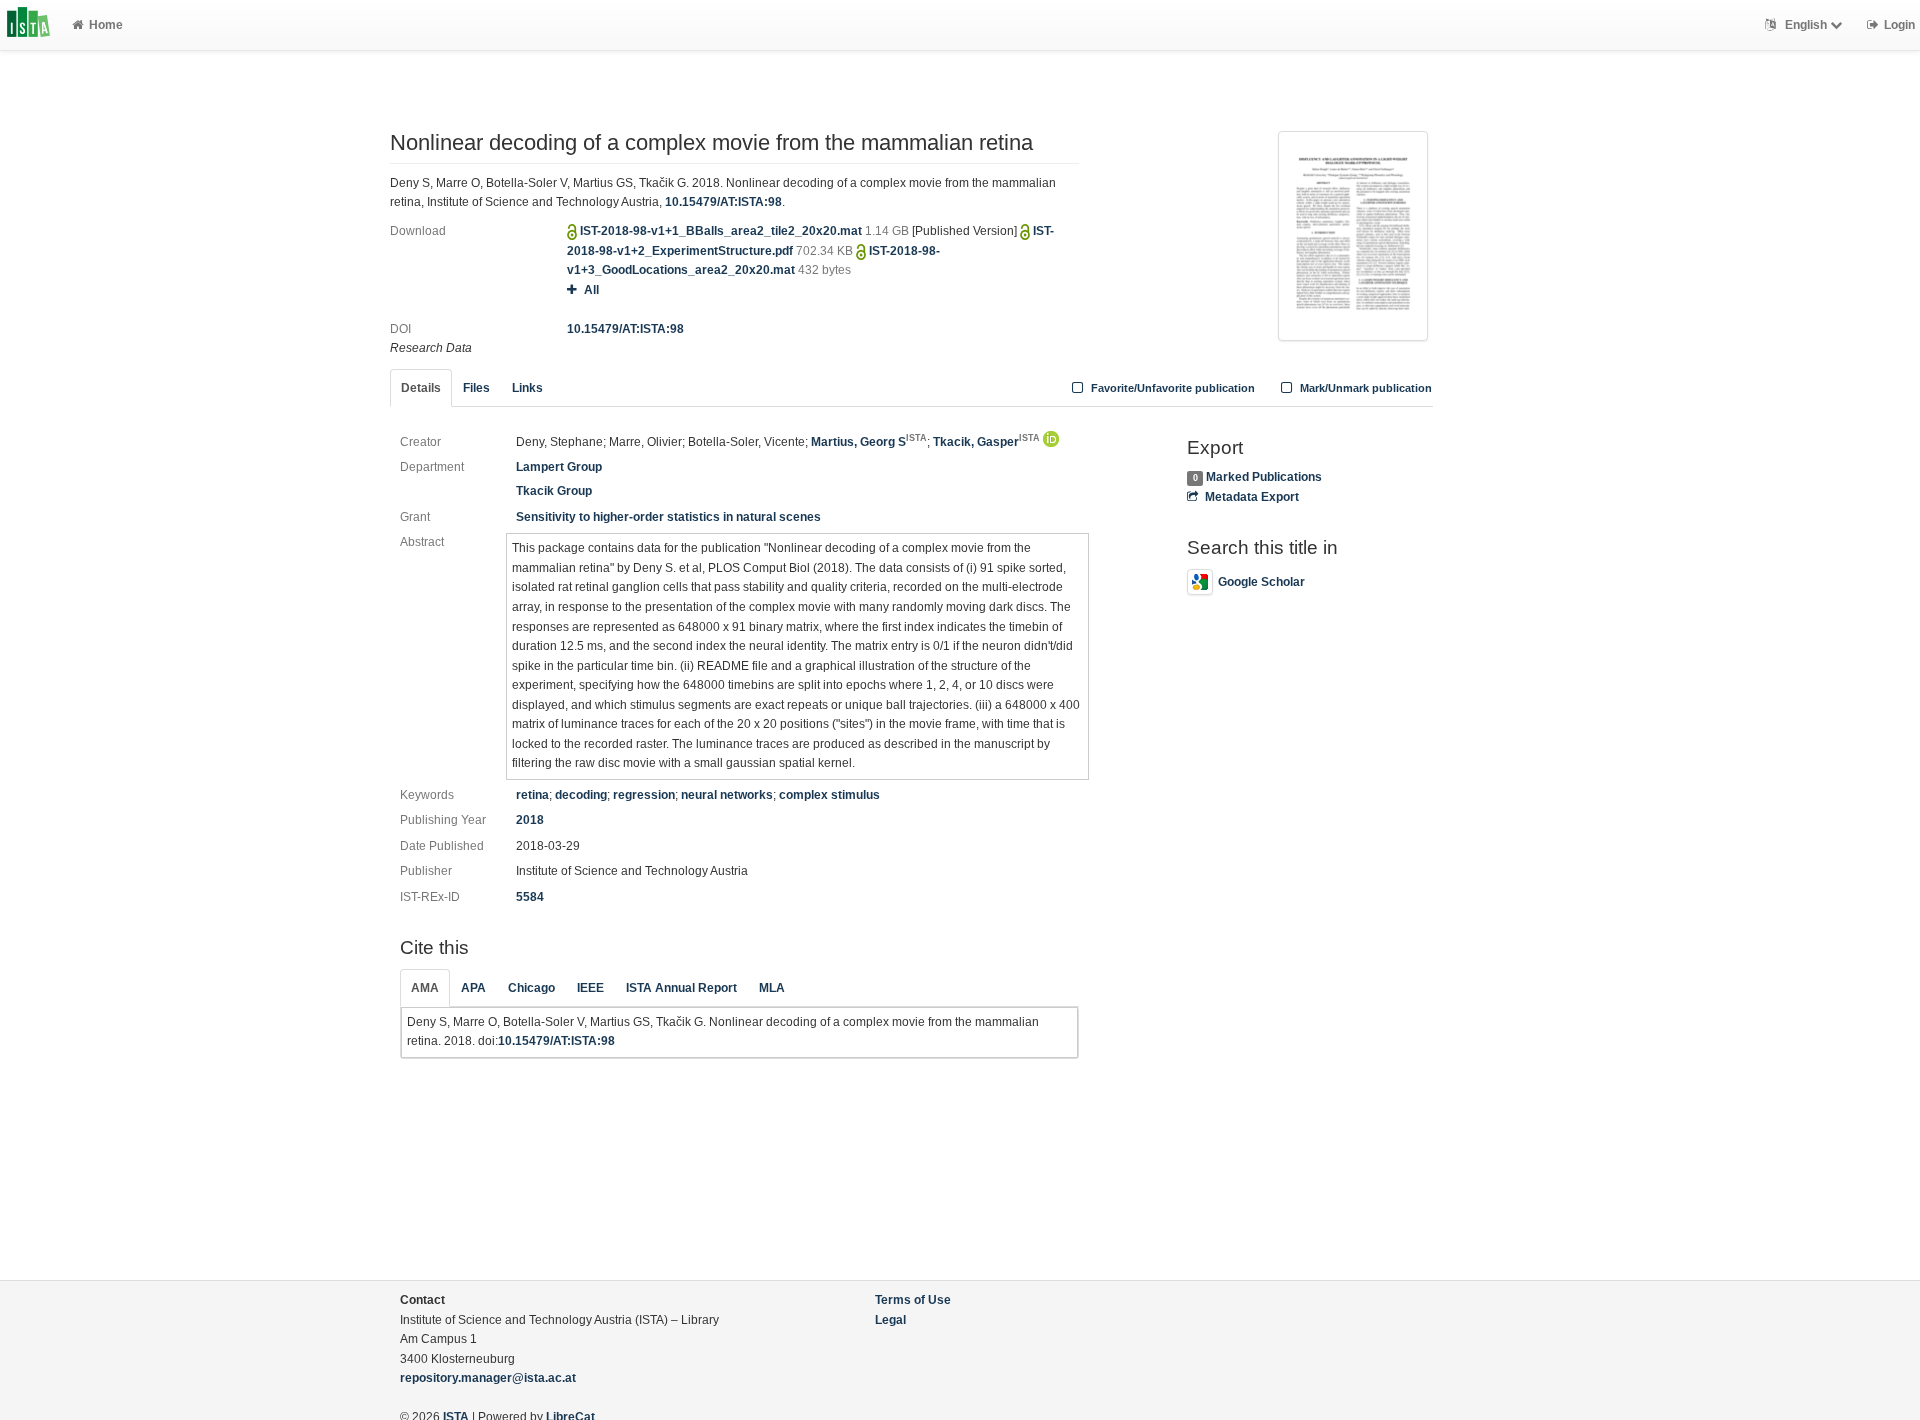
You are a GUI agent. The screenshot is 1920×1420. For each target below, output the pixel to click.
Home (106, 25)
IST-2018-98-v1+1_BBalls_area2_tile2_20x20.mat (722, 231)
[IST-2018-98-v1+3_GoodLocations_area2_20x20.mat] (1353, 234)
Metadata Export (1251, 497)
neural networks (727, 795)
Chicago (531, 988)
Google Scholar (1261, 582)
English (1806, 25)
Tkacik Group (554, 491)
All (591, 290)
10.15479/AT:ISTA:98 (723, 202)
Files (476, 388)
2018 (530, 820)
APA (473, 988)
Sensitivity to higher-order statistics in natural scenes (668, 517)
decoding (581, 795)
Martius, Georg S (869, 442)
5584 (530, 897)
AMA (425, 988)
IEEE (590, 988)
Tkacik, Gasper (986, 442)
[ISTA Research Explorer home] (28, 25)
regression (644, 795)
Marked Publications (1264, 477)
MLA (772, 988)
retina (532, 795)
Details (421, 388)
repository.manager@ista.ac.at (488, 1378)
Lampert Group (559, 467)
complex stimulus (829, 795)
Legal (890, 1320)
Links (527, 388)
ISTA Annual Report (681, 988)
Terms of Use (913, 1300)
